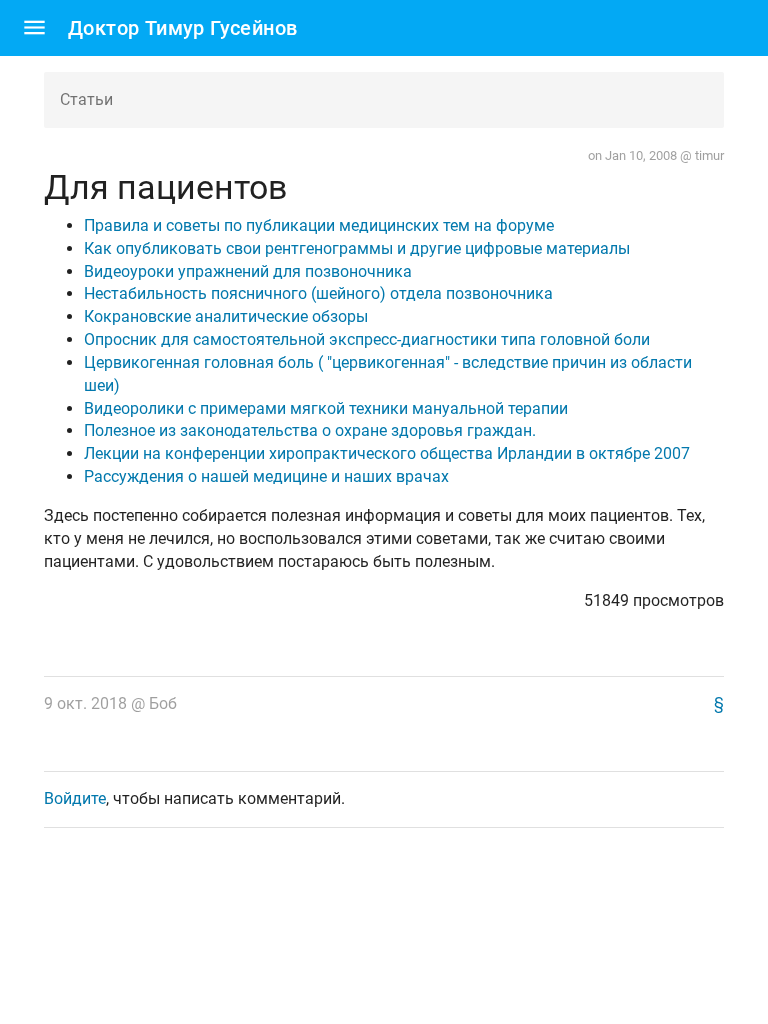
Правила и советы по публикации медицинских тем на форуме (319, 225)
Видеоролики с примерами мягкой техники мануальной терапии (326, 408)
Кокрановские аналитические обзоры (226, 316)
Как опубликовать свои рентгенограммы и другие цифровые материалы (357, 248)
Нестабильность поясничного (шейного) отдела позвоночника (318, 293)
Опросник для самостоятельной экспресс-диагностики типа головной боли (367, 339)
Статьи (86, 99)
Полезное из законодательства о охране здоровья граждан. (310, 430)
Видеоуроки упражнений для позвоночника (248, 271)
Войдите (75, 798)
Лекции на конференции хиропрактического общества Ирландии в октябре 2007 (387, 453)
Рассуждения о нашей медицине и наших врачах (266, 476)
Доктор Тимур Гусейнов (182, 28)
